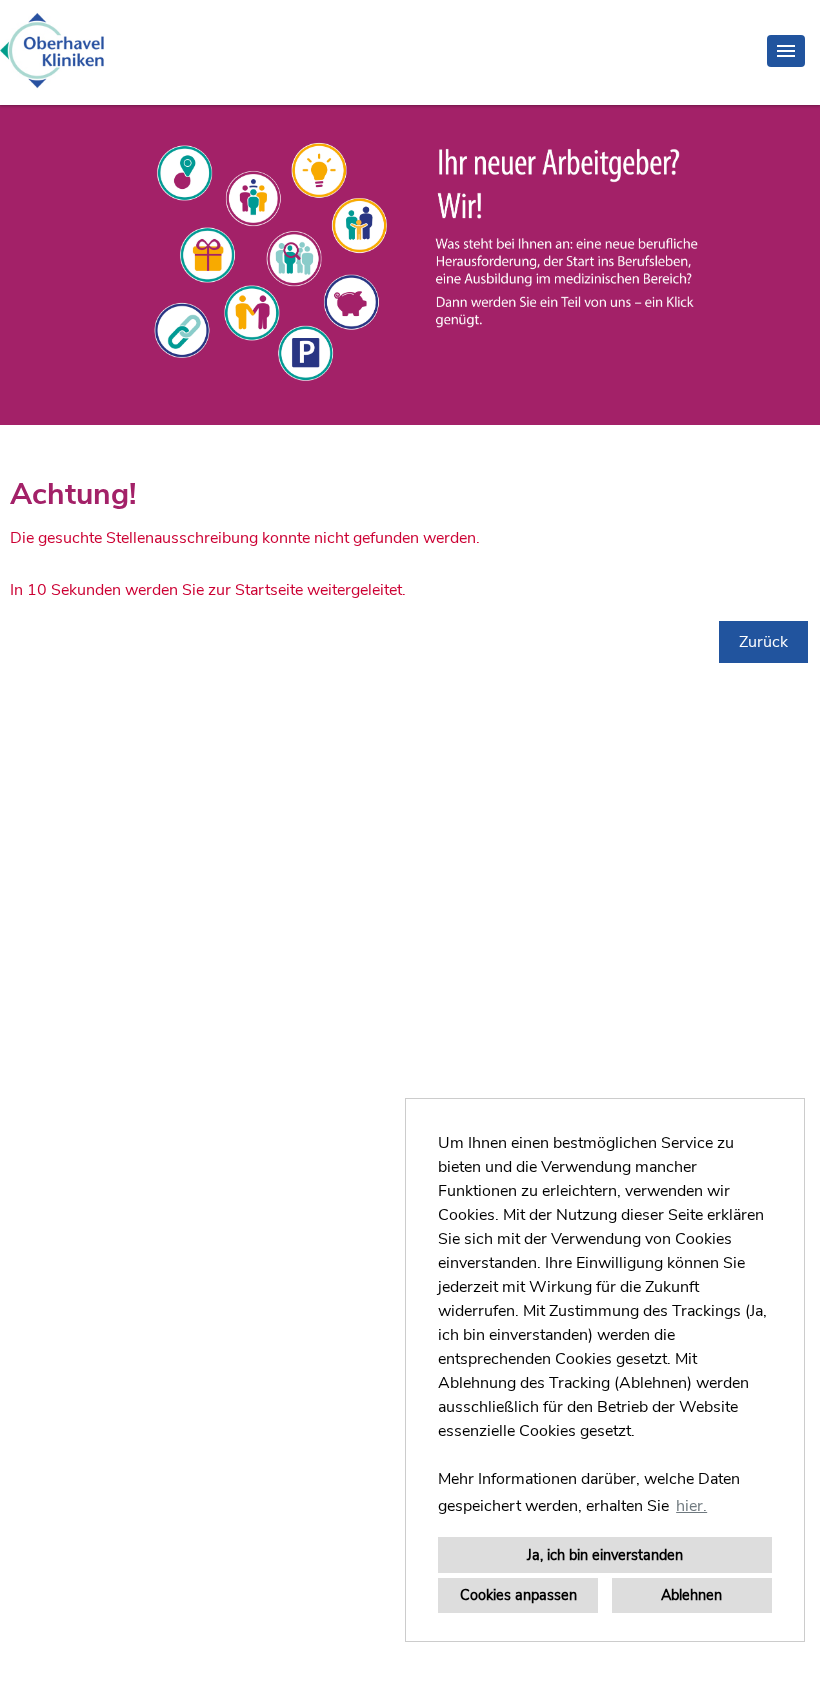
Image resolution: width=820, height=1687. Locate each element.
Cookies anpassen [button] (518, 1595)
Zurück (763, 642)
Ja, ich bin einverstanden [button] (605, 1555)
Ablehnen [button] (691, 1595)
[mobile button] (786, 51)
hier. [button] (691, 1506)
